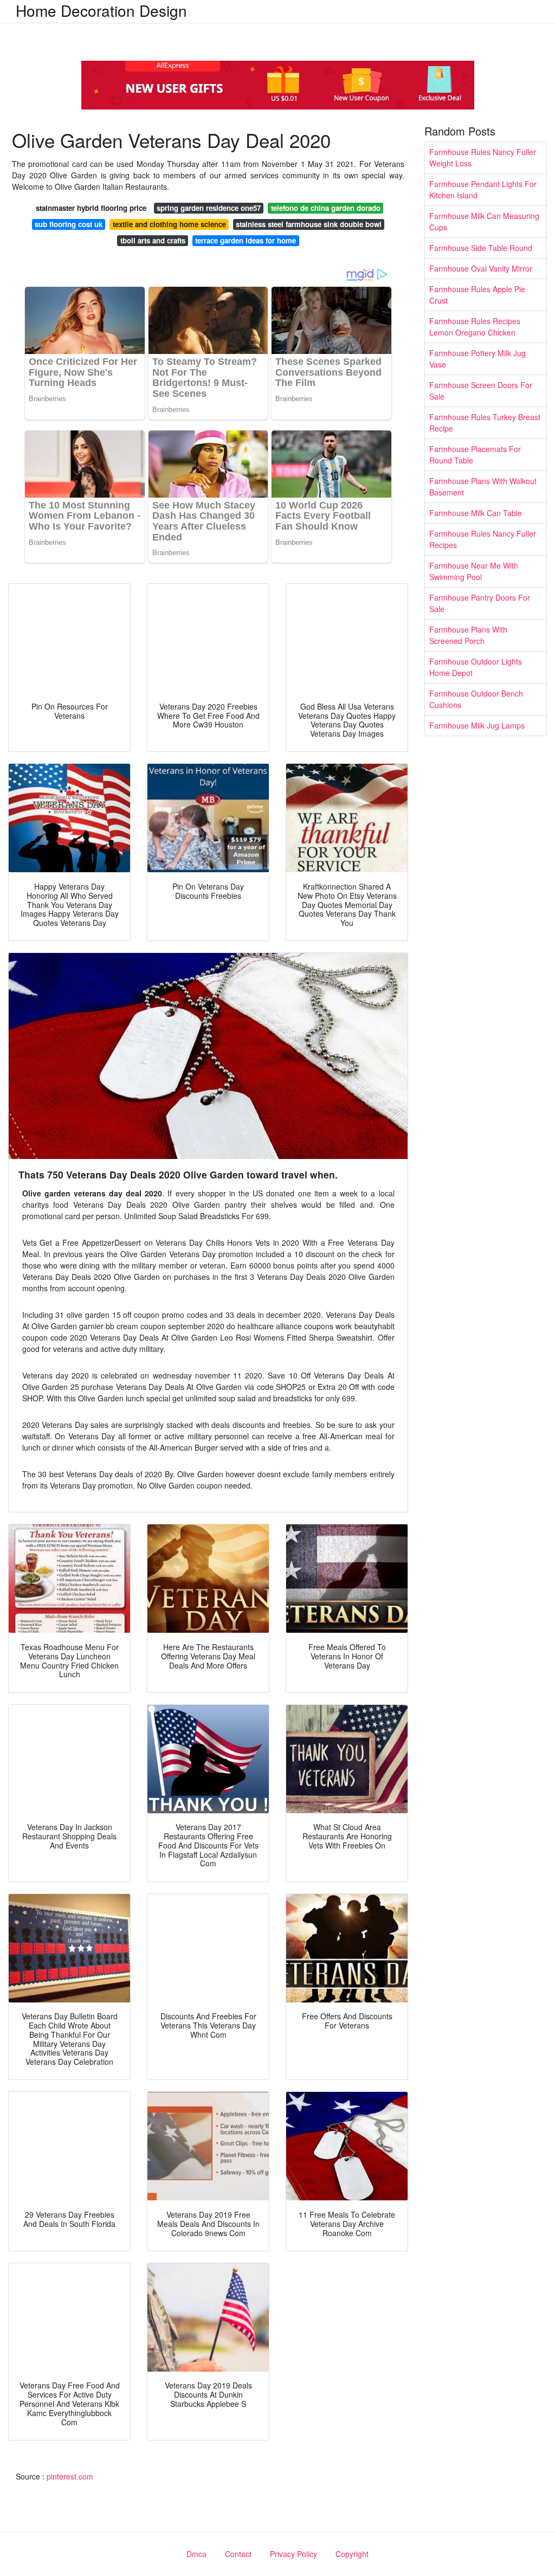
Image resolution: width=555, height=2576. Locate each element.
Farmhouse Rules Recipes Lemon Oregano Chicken (475, 327)
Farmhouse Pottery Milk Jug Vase (477, 359)
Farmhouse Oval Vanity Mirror (481, 268)
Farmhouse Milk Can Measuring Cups (484, 221)
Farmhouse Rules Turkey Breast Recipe (485, 423)
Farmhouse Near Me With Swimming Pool (474, 571)
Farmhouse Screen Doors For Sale (481, 391)
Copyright (352, 2554)
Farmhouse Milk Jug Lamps (477, 725)
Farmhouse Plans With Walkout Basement (483, 487)
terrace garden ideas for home (246, 240)
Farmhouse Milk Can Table (476, 513)
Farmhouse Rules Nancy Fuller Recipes (483, 539)
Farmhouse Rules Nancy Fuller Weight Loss (483, 157)
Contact (238, 2554)
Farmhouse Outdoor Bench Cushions (476, 699)
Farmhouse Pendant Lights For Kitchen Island (483, 189)
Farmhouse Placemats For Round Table (475, 455)
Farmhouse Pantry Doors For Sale (480, 603)
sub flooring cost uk (69, 224)
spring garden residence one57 (209, 208)
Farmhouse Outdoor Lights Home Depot (476, 667)
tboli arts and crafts (153, 240)
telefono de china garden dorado (326, 208)
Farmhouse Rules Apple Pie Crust (477, 295)
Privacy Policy (293, 2554)
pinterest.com (70, 2476)
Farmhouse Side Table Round (481, 248)
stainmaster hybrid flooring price (91, 208)
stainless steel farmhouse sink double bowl (309, 224)
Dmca (196, 2554)
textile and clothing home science (169, 224)
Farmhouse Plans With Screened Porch (468, 635)
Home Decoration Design (101, 10)
